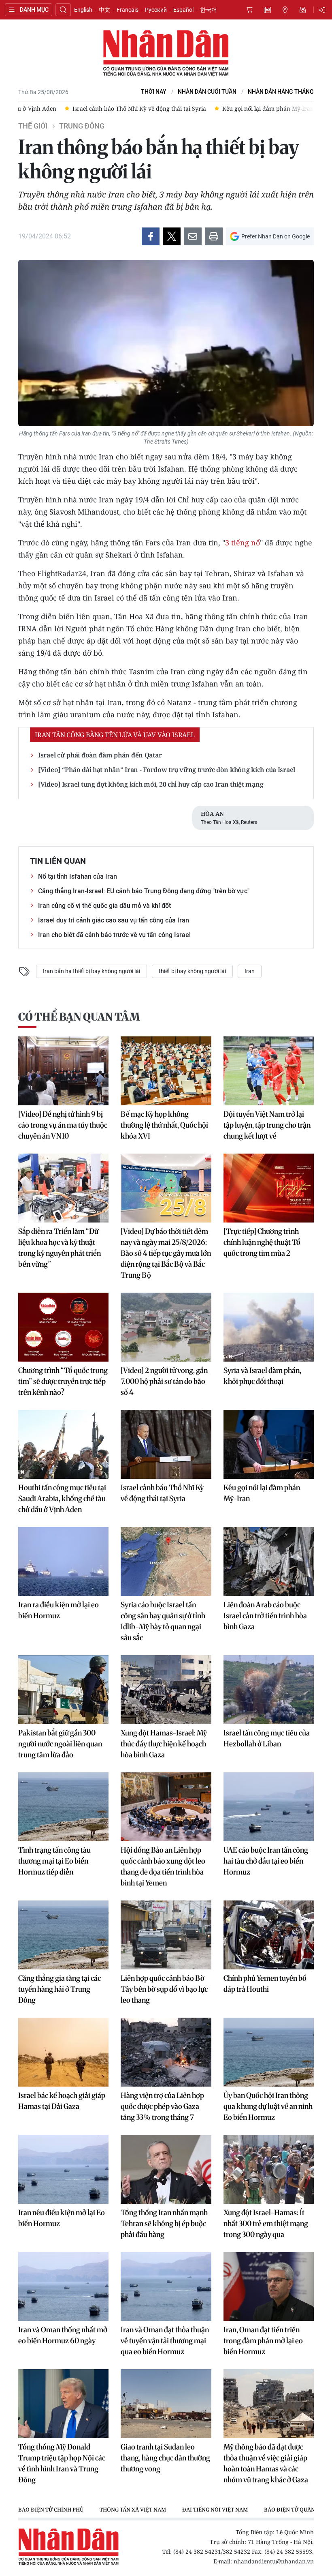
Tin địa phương (285, 10)
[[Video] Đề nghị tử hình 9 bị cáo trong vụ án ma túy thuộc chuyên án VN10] (63, 1071)
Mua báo (249, 10)
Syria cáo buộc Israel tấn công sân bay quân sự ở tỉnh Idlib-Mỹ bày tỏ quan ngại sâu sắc (163, 1621)
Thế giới (33, 126)
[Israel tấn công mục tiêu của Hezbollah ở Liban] (269, 1690)
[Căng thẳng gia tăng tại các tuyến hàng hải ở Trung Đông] (63, 1935)
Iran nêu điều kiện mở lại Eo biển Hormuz (62, 2218)
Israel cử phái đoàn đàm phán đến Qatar (100, 755)
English (83, 10)
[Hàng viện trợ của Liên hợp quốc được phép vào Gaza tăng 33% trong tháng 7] (166, 2052)
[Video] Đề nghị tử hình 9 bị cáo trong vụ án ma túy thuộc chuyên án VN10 (63, 1125)
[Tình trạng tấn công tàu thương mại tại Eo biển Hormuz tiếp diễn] (63, 1807)
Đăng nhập (323, 10)
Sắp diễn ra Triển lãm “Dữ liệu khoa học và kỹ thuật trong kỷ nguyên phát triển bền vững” (60, 1248)
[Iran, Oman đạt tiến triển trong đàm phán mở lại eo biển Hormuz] (269, 2286)
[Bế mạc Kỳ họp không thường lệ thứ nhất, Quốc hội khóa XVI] (166, 1071)
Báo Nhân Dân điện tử (166, 54)
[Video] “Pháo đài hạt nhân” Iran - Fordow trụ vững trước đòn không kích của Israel (167, 770)
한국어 (209, 10)
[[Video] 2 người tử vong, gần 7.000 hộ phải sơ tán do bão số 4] (166, 1327)
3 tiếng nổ (243, 543)
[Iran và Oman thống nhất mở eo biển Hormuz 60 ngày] (63, 2286)
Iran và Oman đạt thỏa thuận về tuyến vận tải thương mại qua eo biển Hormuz (165, 2341)
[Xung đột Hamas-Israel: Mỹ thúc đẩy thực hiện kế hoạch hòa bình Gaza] (166, 1690)
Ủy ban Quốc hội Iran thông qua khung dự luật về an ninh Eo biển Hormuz (268, 2106)
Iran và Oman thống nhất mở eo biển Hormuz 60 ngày (63, 2335)
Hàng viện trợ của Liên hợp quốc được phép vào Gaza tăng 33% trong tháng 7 (162, 2106)
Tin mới (267, 10)
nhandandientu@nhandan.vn (274, 2561)
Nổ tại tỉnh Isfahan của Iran (78, 876)
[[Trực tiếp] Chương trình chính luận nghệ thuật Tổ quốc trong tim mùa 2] (269, 1188)
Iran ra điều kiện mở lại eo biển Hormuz (59, 1610)
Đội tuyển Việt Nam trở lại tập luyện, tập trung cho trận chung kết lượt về (267, 1125)
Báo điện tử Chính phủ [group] (51, 2510)
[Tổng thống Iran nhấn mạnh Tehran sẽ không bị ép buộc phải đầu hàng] (166, 2169)
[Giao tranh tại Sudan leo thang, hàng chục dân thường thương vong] (166, 2404)
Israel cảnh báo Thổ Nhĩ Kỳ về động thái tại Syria (162, 1493)
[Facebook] (151, 236)
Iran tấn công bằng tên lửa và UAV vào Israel (115, 735)
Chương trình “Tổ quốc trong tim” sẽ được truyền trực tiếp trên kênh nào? (63, 1381)
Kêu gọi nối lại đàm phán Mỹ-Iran (262, 1493)
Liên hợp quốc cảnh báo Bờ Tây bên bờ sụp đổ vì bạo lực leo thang (164, 1989)
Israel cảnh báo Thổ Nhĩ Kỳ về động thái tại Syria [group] (139, 108)
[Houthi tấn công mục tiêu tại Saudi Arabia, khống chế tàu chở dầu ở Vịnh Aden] (63, 1444)
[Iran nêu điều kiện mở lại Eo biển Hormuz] (63, 2169)
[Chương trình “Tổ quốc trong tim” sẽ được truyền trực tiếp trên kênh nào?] (63, 1327)
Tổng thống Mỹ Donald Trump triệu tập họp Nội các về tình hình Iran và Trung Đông (62, 2463)
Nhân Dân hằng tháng (281, 92)
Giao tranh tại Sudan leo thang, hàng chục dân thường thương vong (165, 2458)
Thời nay (154, 92)
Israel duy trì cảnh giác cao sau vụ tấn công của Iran (114, 920)
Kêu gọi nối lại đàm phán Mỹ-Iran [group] (268, 108)
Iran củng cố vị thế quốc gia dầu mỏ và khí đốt (104, 906)
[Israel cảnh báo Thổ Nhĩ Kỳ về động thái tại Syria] (166, 1444)
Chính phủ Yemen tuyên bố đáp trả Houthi (265, 1984)
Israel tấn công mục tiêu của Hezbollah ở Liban (267, 1738)
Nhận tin (303, 10)
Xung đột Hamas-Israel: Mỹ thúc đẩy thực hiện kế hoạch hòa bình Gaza (164, 1744)
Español (183, 10)
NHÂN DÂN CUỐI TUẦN (207, 92)
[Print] (214, 236)
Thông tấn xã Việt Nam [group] (133, 2510)
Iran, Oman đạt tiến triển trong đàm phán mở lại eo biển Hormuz (263, 2341)
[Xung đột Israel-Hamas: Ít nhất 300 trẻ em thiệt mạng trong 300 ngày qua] (269, 2169)
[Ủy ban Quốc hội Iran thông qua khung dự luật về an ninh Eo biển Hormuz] (269, 2052)
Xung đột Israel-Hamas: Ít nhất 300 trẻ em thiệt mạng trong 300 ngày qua (266, 2223)
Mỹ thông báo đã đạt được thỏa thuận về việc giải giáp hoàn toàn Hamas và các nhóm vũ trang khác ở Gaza (266, 2463)
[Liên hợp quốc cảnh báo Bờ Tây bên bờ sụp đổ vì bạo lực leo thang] (166, 1935)
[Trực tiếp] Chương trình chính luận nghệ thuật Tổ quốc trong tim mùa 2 (262, 1242)
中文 (104, 10)
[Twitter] (172, 236)
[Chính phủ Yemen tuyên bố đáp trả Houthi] (269, 1935)
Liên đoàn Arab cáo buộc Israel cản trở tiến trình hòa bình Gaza (265, 1616)
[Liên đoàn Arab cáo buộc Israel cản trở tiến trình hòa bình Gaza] (269, 1561)
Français (128, 10)
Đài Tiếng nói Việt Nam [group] (215, 2510)
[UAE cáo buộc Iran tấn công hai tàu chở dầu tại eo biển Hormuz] (269, 1807)
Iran (250, 971)
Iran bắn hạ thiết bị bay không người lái (92, 971)
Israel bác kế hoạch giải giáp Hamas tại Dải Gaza (62, 2101)
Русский (156, 10)
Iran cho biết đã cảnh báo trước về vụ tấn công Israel (114, 935)
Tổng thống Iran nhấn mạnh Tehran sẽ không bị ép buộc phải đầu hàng (164, 2223)
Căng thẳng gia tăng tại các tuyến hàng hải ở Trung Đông (60, 1989)
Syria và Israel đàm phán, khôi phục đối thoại (262, 1376)
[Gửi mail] (193, 236)
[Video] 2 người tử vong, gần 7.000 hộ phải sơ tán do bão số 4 (164, 1381)
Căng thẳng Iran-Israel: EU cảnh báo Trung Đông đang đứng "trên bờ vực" (144, 891)
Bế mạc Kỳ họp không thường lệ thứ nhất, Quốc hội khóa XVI (164, 1125)
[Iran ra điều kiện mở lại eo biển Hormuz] (63, 1561)
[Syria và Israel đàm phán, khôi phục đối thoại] (269, 1327)
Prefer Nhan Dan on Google (276, 236)
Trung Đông (82, 126)
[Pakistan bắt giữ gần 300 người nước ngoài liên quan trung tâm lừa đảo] (63, 1690)
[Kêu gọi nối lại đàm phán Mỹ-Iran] (269, 1444)
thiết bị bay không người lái (192, 971)
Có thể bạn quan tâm (79, 1017)
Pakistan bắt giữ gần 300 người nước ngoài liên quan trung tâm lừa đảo (60, 1744)
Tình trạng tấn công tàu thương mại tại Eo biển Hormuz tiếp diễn (54, 1861)
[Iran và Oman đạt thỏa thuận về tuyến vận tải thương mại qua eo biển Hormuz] (166, 2286)
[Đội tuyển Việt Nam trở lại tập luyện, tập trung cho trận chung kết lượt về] (269, 1071)
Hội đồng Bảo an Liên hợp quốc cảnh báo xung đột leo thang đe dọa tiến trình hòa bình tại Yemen (163, 1866)
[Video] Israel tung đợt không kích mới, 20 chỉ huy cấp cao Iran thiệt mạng (151, 784)
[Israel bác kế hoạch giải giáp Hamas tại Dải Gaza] (63, 2052)
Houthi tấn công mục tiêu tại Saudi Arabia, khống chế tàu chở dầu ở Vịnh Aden (62, 1498)
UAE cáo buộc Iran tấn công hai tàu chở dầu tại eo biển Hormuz (266, 1861)
